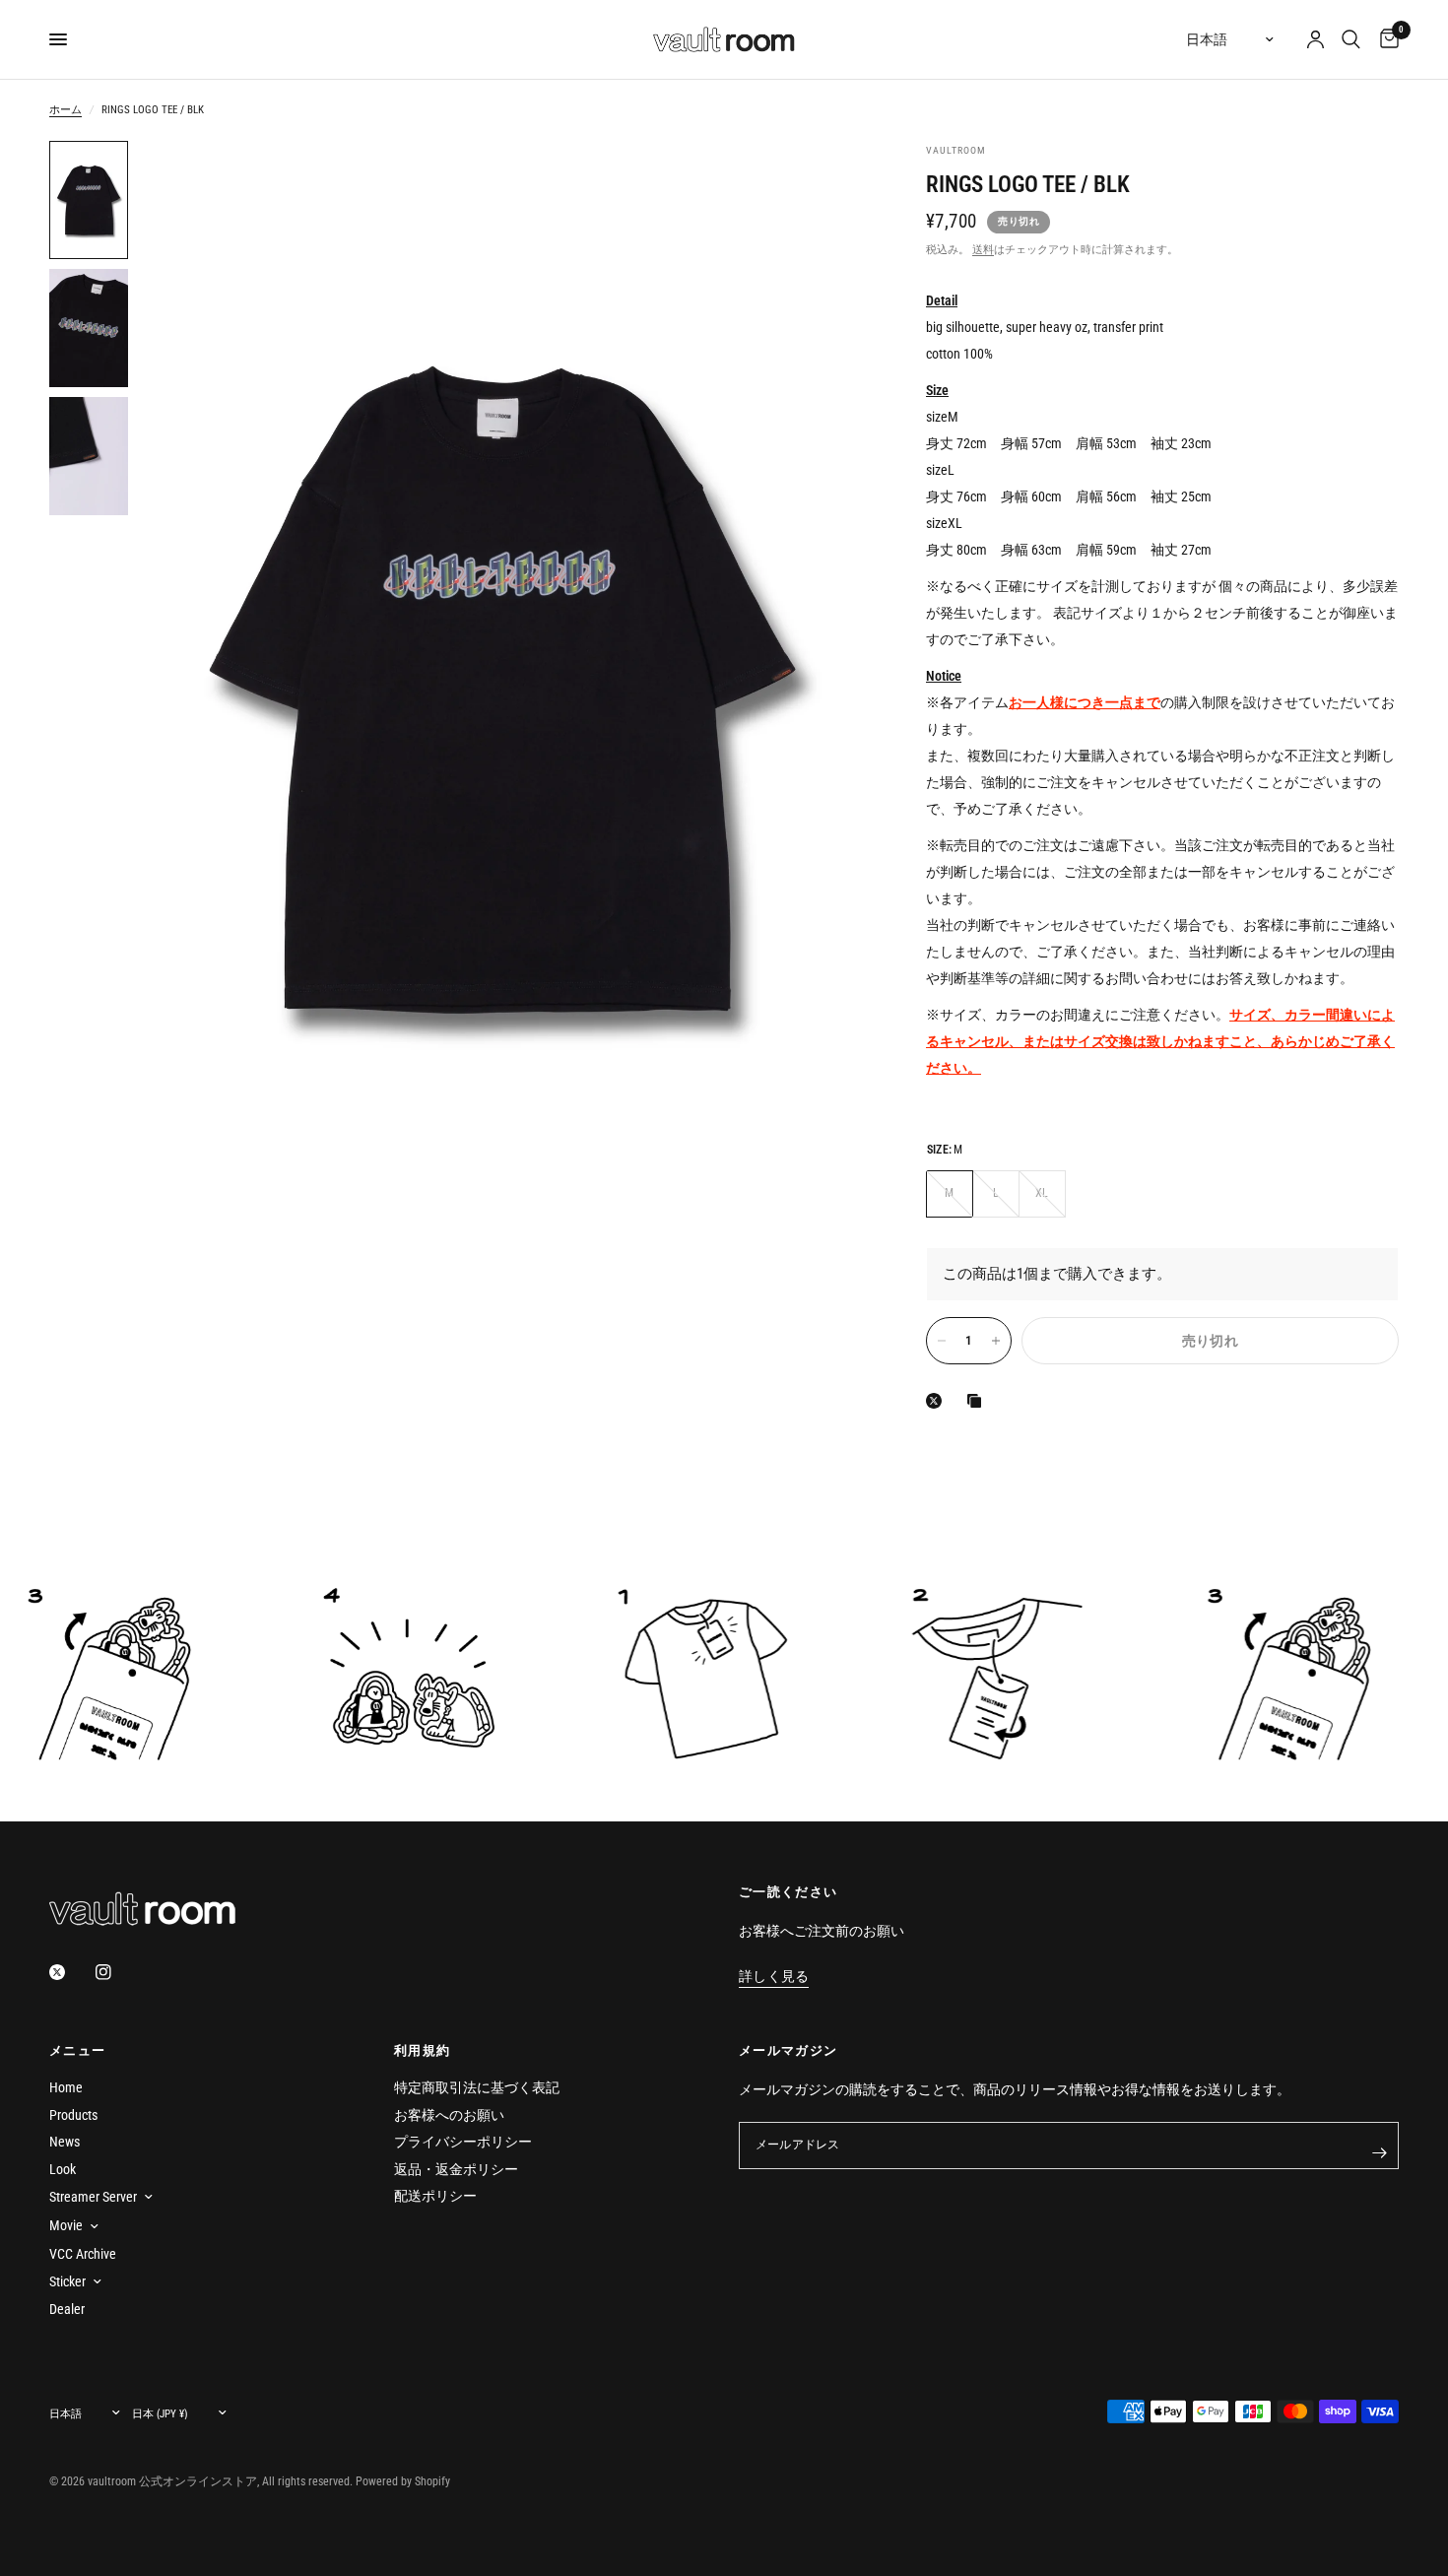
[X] (938, 1401)
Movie (66, 2225)
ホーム (66, 110)
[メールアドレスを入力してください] (1379, 2153)
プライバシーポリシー (463, 2142)
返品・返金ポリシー (456, 2169)
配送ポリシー (435, 2196)
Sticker (67, 2281)
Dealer (67, 2309)
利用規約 (422, 2050)
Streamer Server (93, 2197)
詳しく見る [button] (774, 1977)
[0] (1384, 39)
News (65, 2142)
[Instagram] (117, 1972)
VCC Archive (83, 2254)
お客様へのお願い (449, 2115)
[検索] (1351, 39)
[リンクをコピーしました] (978, 1401)
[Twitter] (71, 1972)
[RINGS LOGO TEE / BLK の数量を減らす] (942, 1341)
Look (63, 2169)
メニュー (77, 2050)
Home (66, 2087)
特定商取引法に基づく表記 (477, 2087)
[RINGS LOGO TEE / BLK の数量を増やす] (996, 1341)
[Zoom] (825, 182)
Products (73, 2115)
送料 (983, 250)
